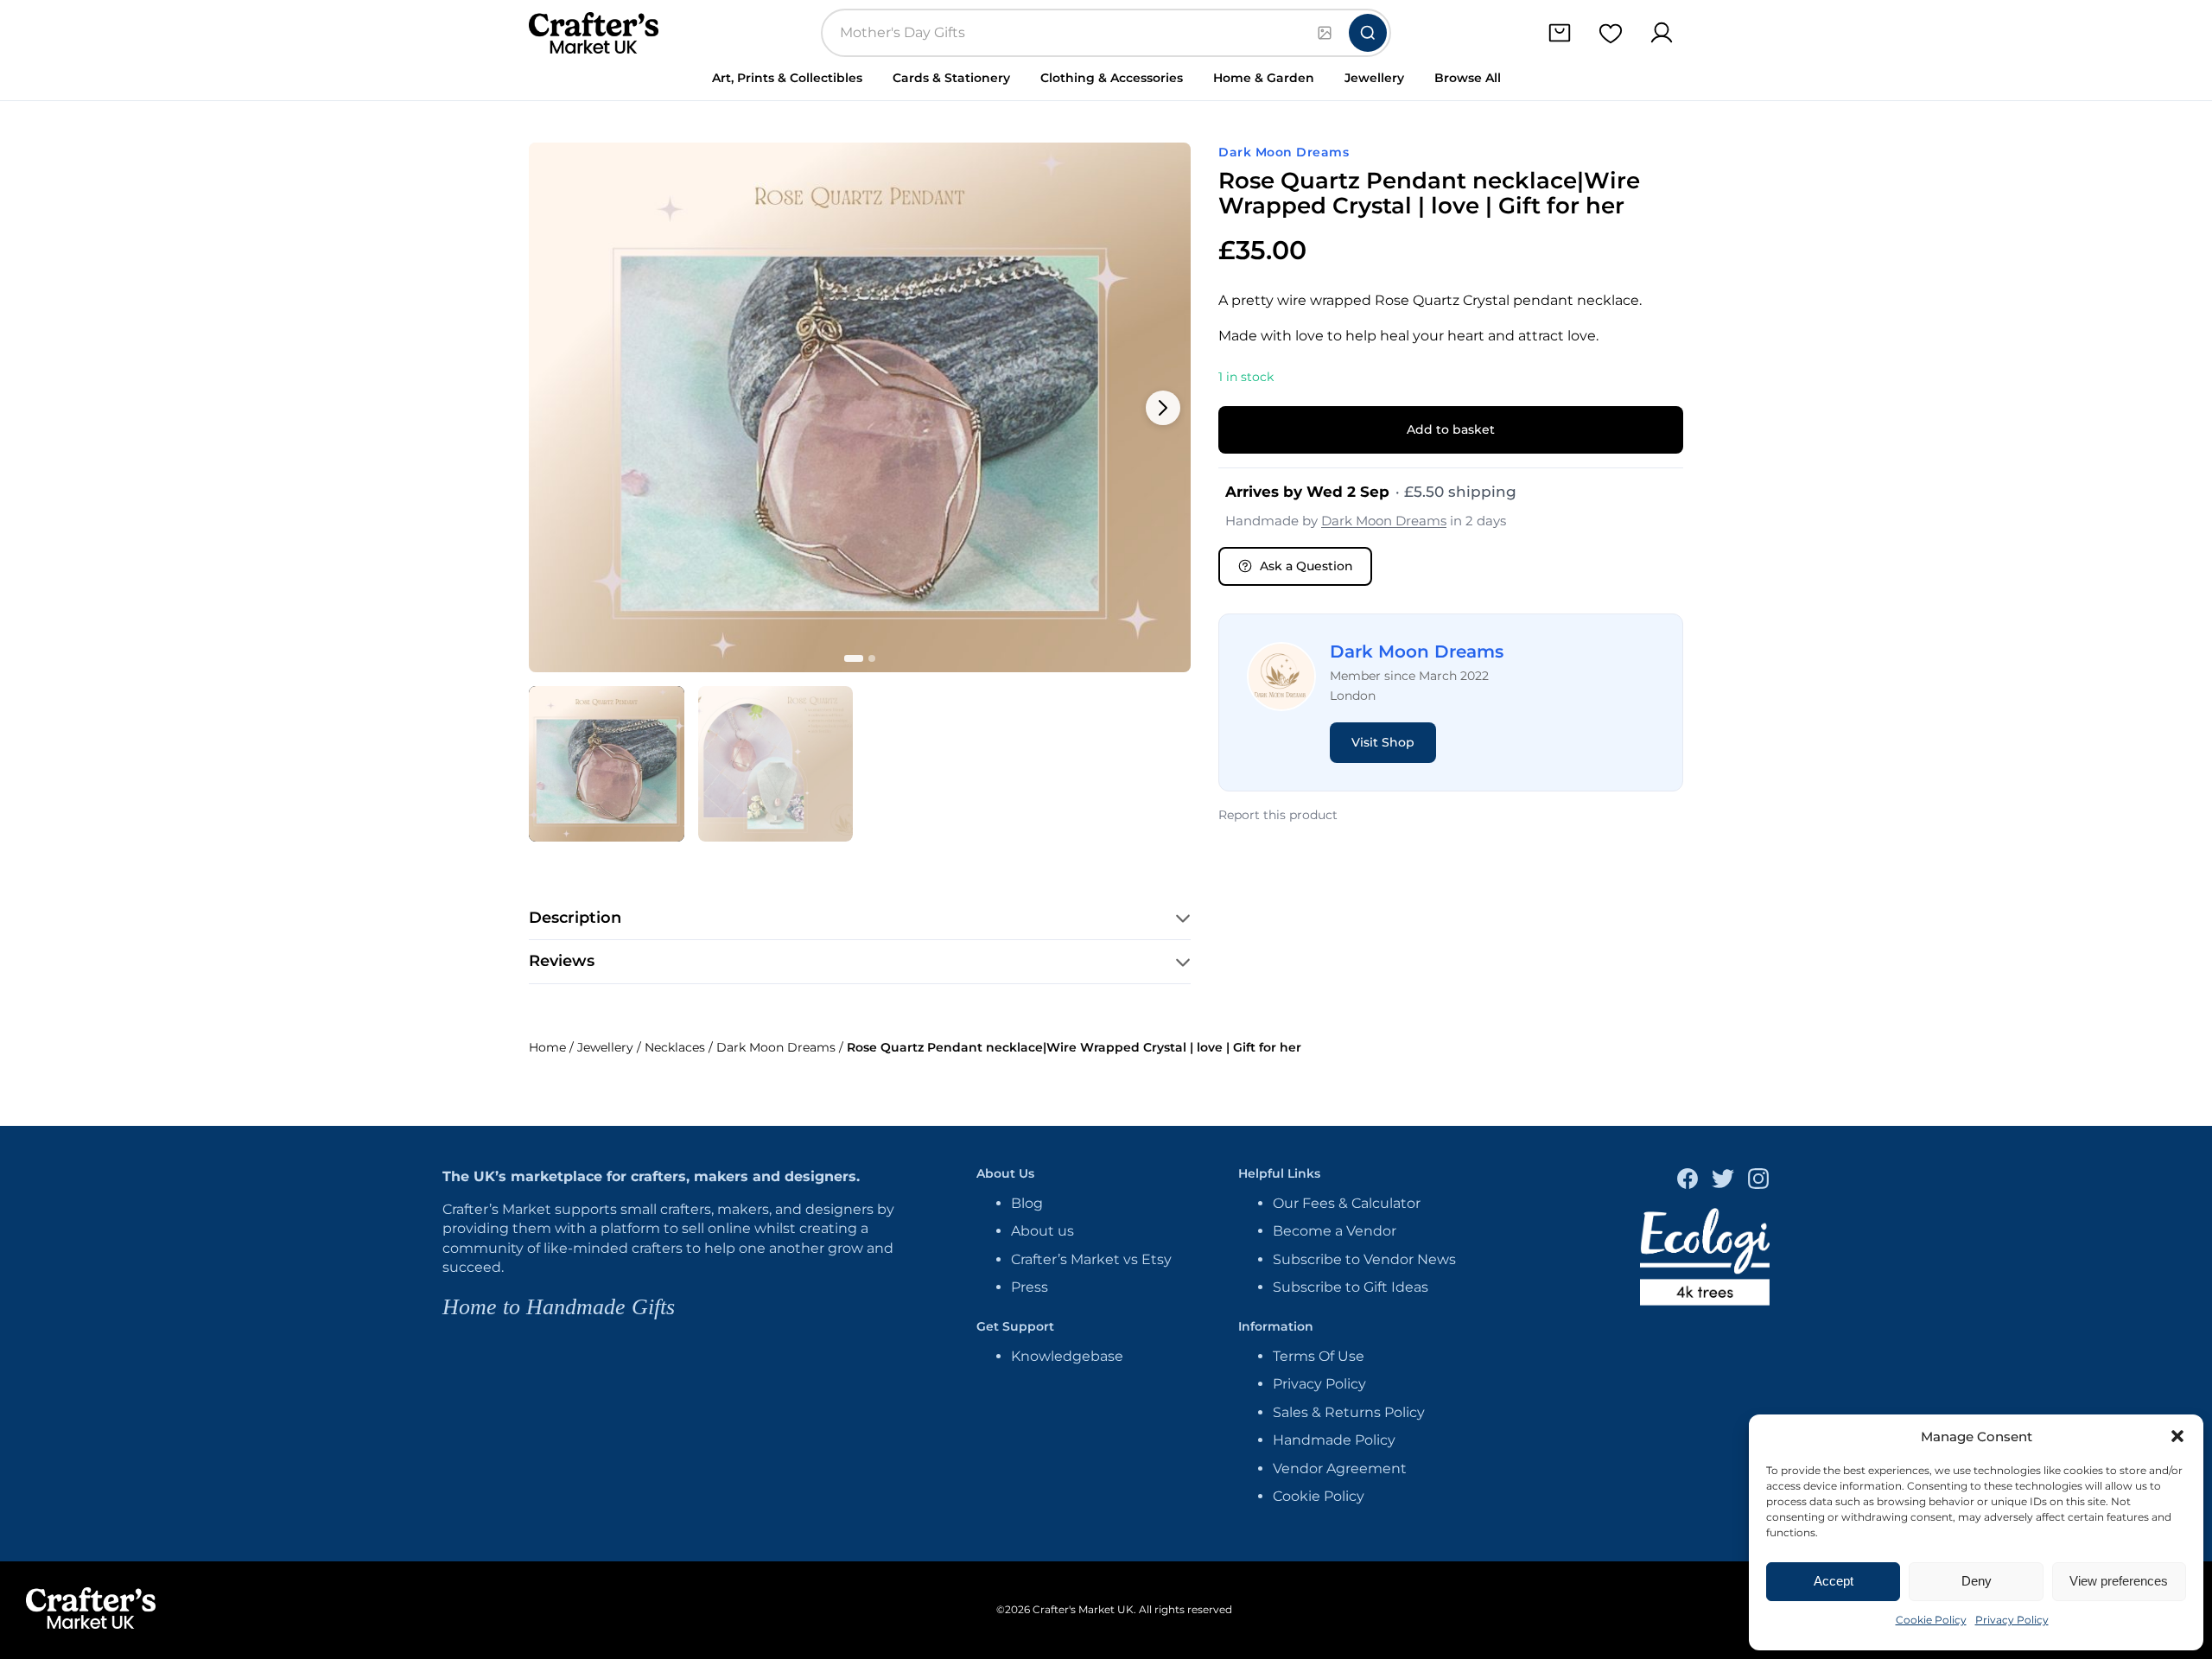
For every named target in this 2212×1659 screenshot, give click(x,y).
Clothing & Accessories (1112, 78)
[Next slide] (1163, 408)
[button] (2177, 1436)
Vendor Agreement (1340, 1468)
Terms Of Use (1319, 1356)
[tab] (607, 764)
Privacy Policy (2012, 1620)
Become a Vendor (1335, 1231)
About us (1042, 1231)
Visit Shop (1383, 742)
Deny (1977, 1581)
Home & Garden (1264, 78)
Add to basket (1451, 429)
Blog (1027, 1203)
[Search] (1368, 33)
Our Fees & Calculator (1347, 1203)
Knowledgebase (1067, 1356)
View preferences (2119, 1581)
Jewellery (1374, 78)
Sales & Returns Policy (1349, 1412)
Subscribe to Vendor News (1364, 1259)
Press (1030, 1287)
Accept (1834, 1581)
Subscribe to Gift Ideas (1351, 1287)
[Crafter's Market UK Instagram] (1758, 1181)
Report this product (1278, 815)
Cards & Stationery (951, 78)
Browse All (1468, 78)
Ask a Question (1306, 566)
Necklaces (675, 1047)
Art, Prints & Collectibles (787, 78)
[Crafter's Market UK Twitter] (1723, 1181)
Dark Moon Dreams (1284, 152)
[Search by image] (1325, 33)
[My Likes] (1610, 33)
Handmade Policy (1334, 1440)
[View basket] (1559, 33)
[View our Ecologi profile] (1705, 1259)
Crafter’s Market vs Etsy (1091, 1259)
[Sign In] (1661, 33)
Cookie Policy (1931, 1620)
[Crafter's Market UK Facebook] (1688, 1181)
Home (547, 1047)
